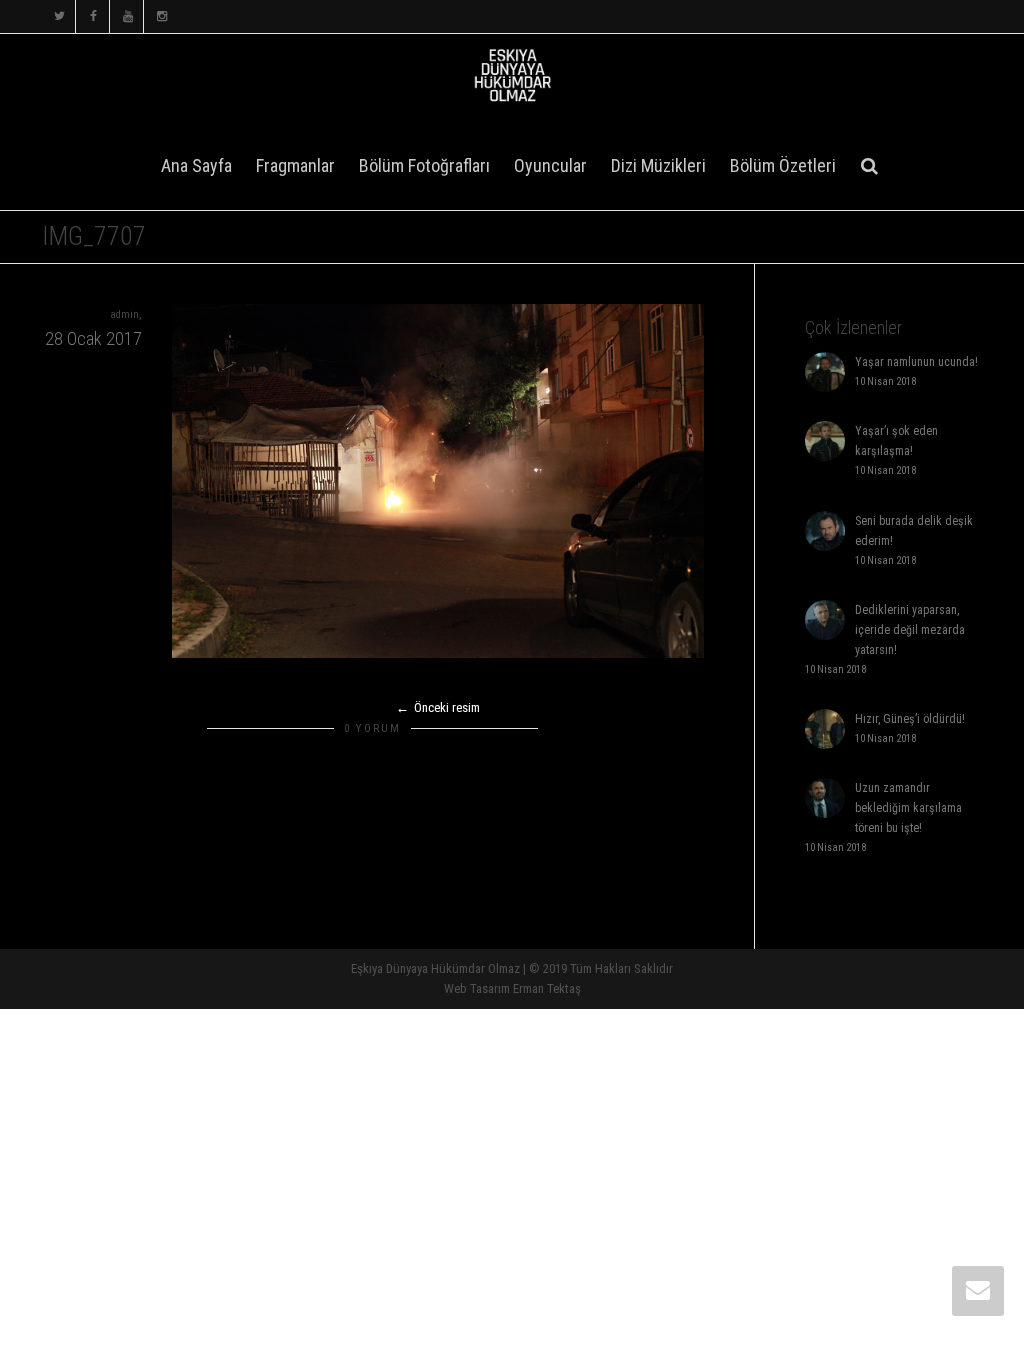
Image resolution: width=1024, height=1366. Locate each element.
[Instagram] (161, 16)
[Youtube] (127, 16)
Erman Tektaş (547, 988)
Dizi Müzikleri (658, 165)
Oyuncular (550, 165)
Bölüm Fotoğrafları (424, 165)
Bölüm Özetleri (783, 165)
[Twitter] (59, 16)
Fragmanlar (295, 165)
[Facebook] (93, 16)
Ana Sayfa (196, 165)
